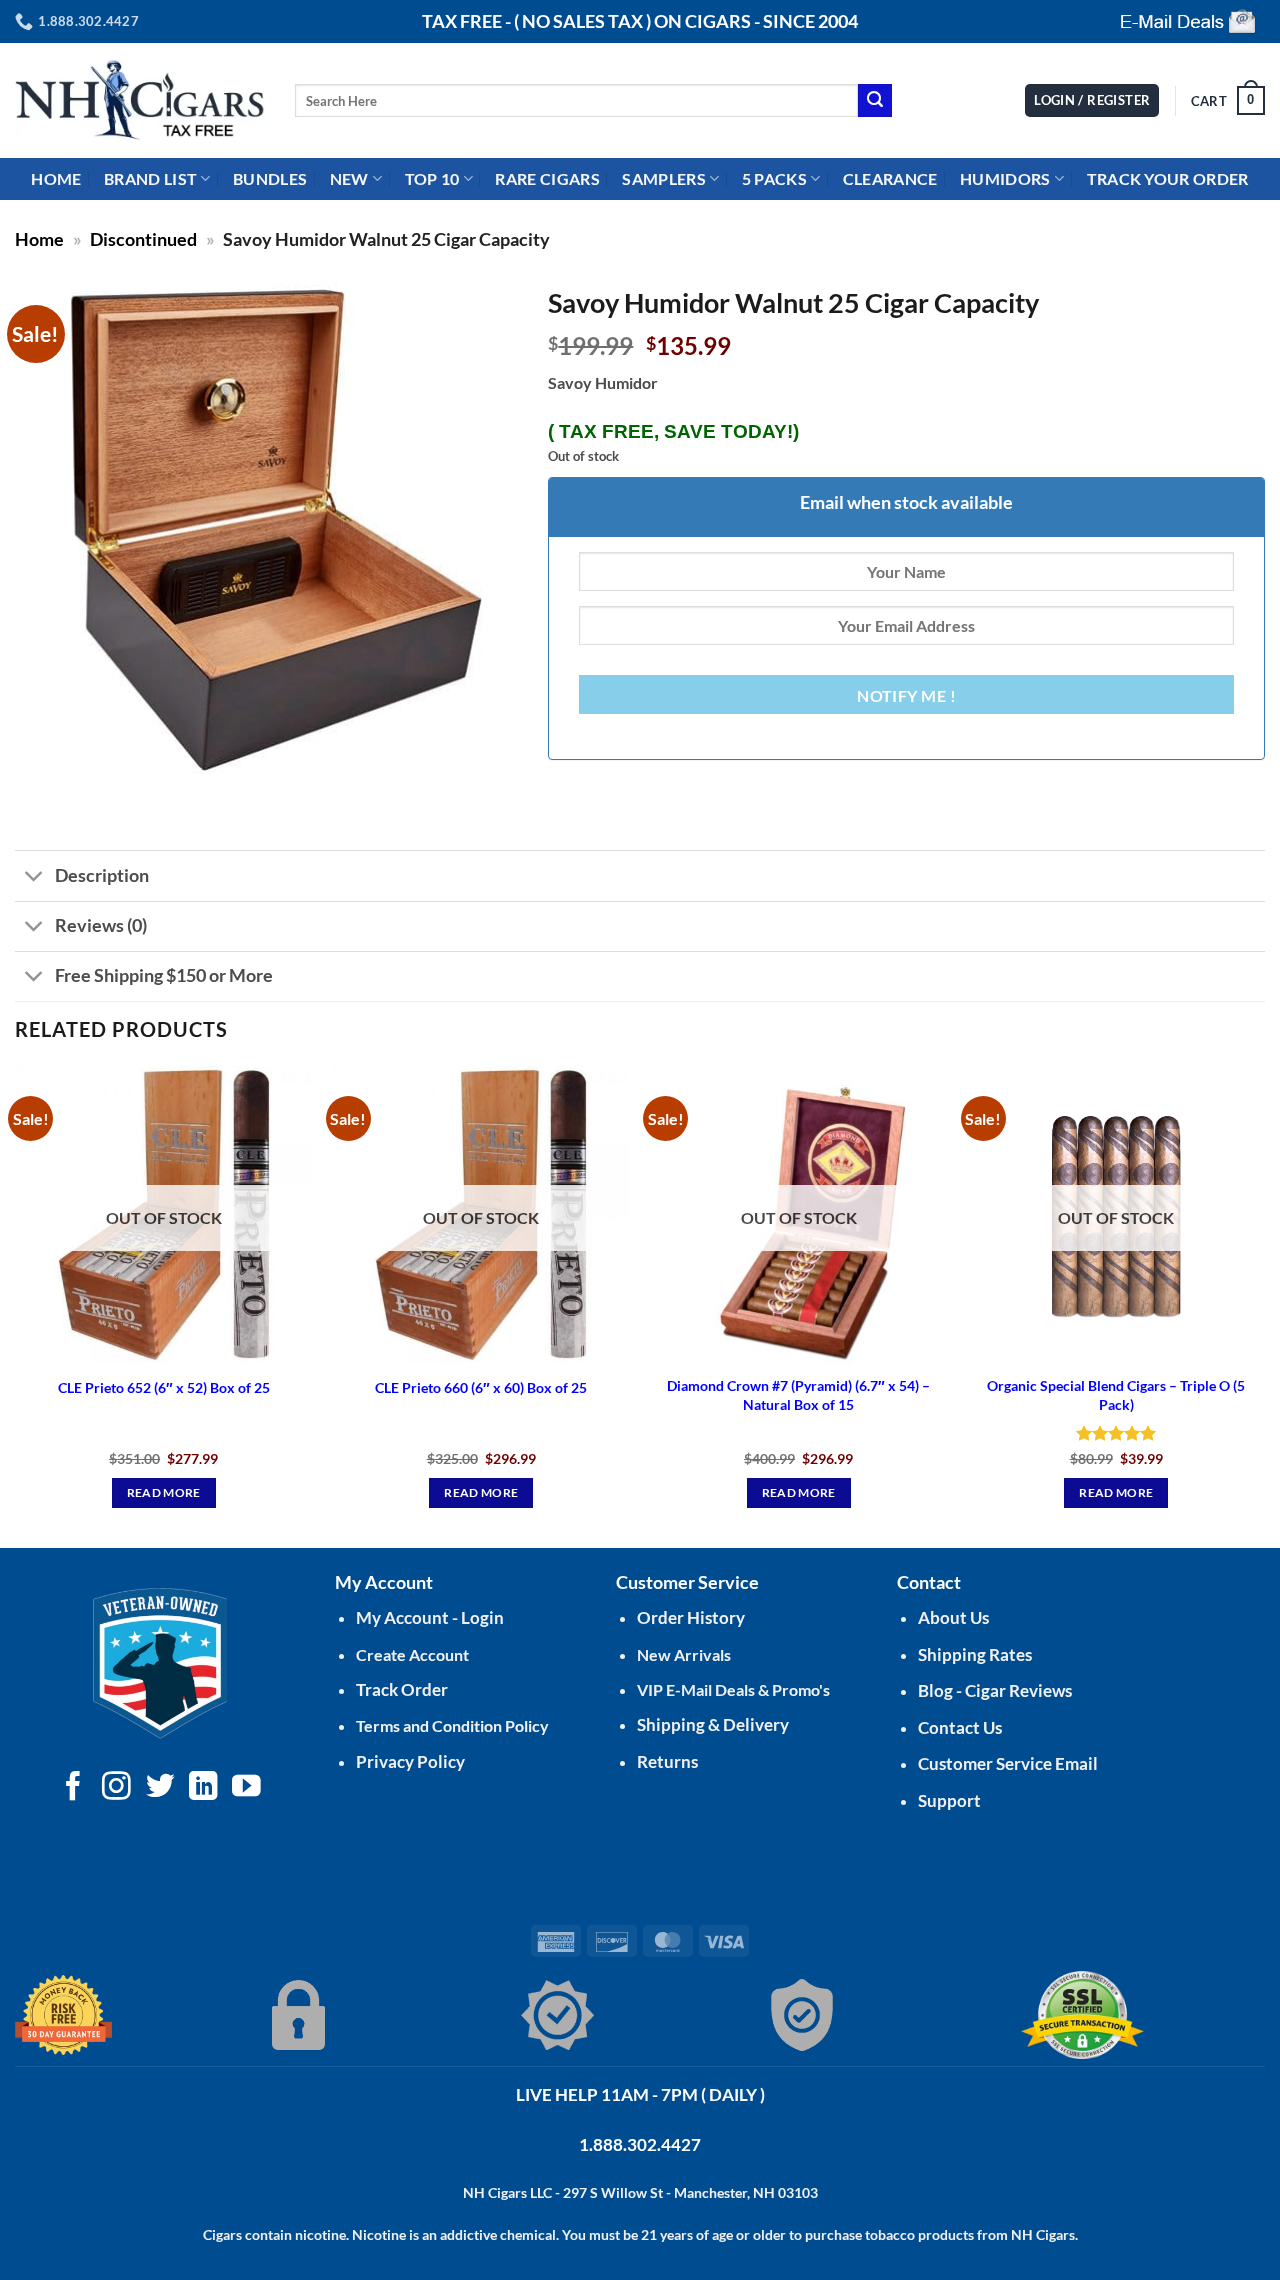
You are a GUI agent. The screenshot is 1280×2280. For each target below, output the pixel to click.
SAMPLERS (664, 178)
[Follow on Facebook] (73, 1788)
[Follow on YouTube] (246, 1788)
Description (102, 875)
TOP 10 (432, 178)
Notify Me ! (906, 696)
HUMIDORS (1005, 178)
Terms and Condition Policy (452, 1725)
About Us (953, 1617)
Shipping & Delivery (713, 1724)
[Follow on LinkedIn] (203, 1788)
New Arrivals (684, 1654)
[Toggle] (34, 878)
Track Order (402, 1689)
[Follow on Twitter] (160, 1788)
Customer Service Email (1008, 1763)
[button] (1228, 101)
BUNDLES (270, 178)
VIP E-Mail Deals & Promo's (733, 1689)
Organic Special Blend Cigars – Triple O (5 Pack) (1116, 1395)
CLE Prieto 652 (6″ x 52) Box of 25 (164, 1387)
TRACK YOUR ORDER (1168, 178)
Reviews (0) (101, 925)
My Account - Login (430, 1617)
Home (39, 239)
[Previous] (16, 1304)
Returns (667, 1761)
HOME (56, 178)
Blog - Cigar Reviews (995, 1690)
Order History (691, 1617)
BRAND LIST (150, 178)
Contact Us (960, 1727)
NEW (349, 178)
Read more (164, 1492)
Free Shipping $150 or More (164, 975)
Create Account (412, 1654)
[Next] (1264, 1304)
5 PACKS (774, 178)
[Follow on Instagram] (116, 1788)
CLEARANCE (890, 178)
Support (949, 1800)
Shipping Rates (975, 1654)
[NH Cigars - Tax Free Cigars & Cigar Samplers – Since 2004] (140, 100)
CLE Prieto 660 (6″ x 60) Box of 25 (481, 1387)
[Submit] (875, 101)
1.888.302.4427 (640, 2144)
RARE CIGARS (547, 178)
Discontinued (143, 239)
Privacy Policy (410, 1761)
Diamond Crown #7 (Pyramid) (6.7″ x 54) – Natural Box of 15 (798, 1395)
